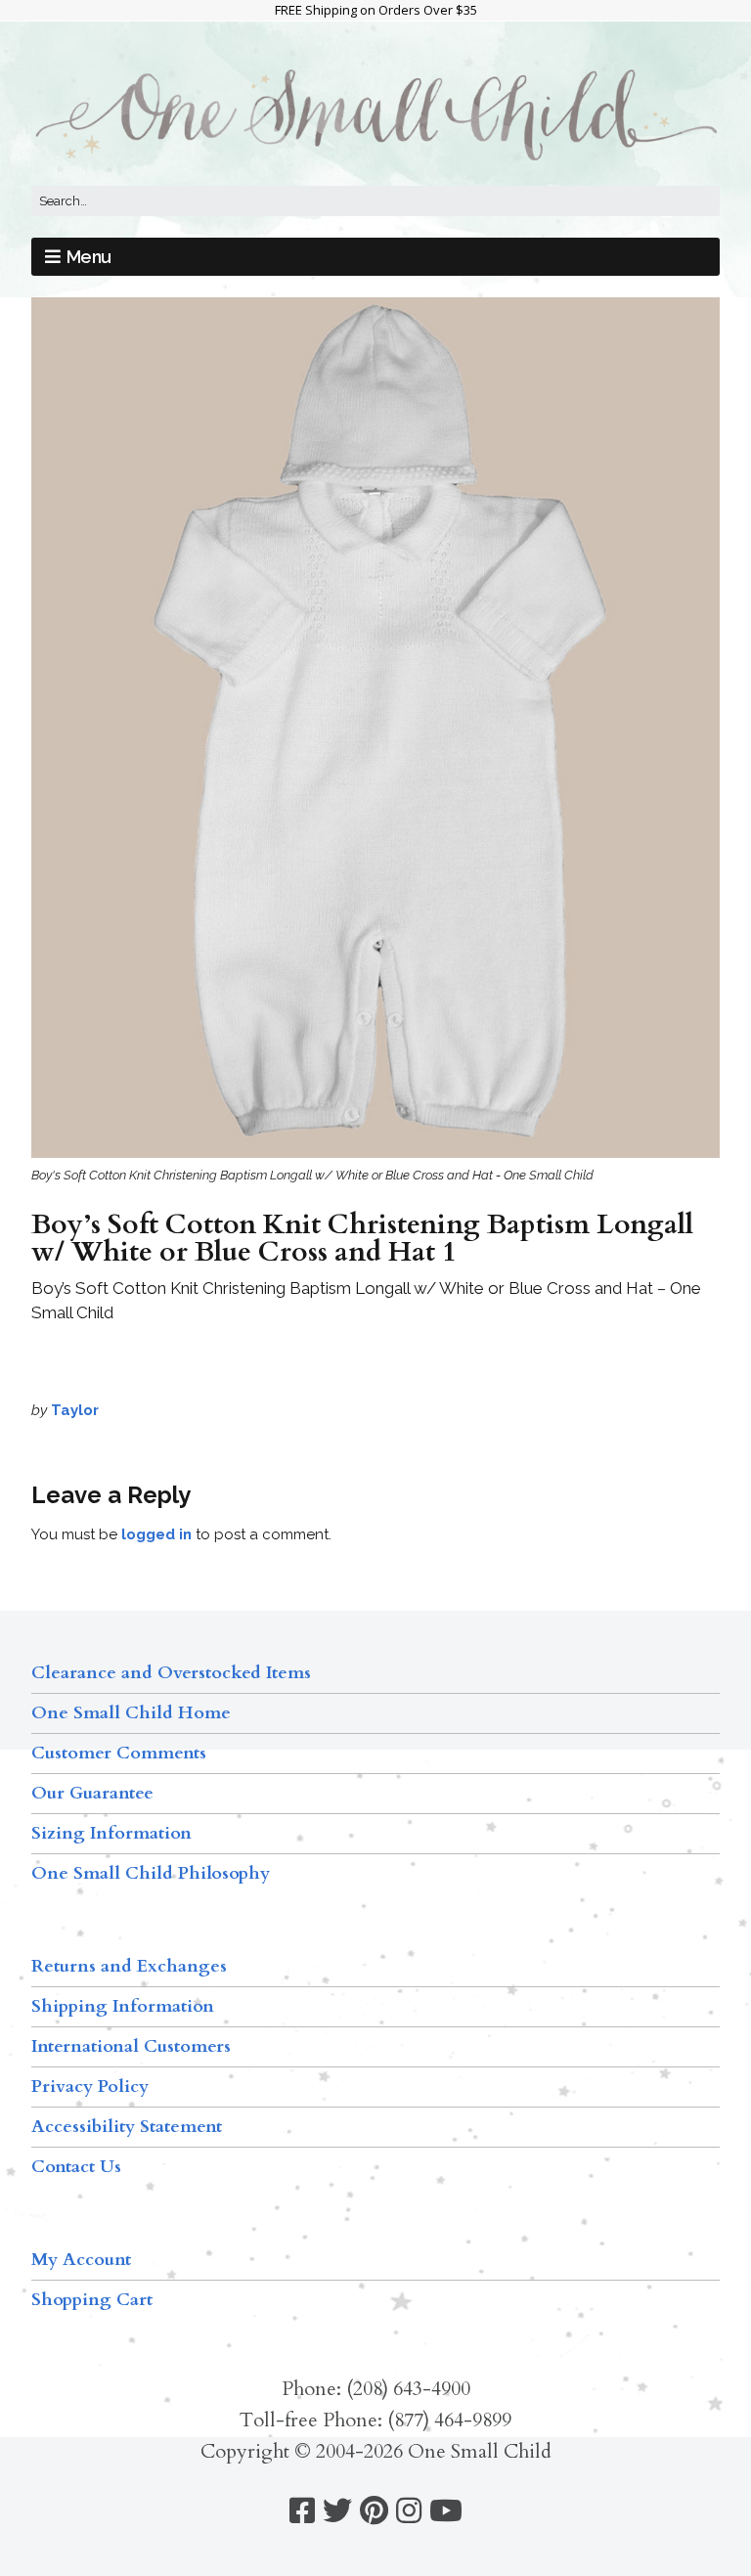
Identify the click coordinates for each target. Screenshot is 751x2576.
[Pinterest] (374, 2511)
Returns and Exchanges (129, 1966)
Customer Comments (119, 1753)
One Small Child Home (131, 1713)
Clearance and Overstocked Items (171, 1673)
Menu (89, 257)
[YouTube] (446, 2511)
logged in (156, 1534)
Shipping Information (123, 2006)
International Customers (131, 2046)
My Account (81, 2260)
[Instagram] (409, 2511)
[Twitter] (337, 2511)
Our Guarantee (92, 1793)
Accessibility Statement (127, 2127)
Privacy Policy (90, 2087)
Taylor (75, 1410)
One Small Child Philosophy (151, 1873)
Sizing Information (111, 1833)
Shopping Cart (92, 2300)
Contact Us (76, 2167)
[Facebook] (302, 2511)
